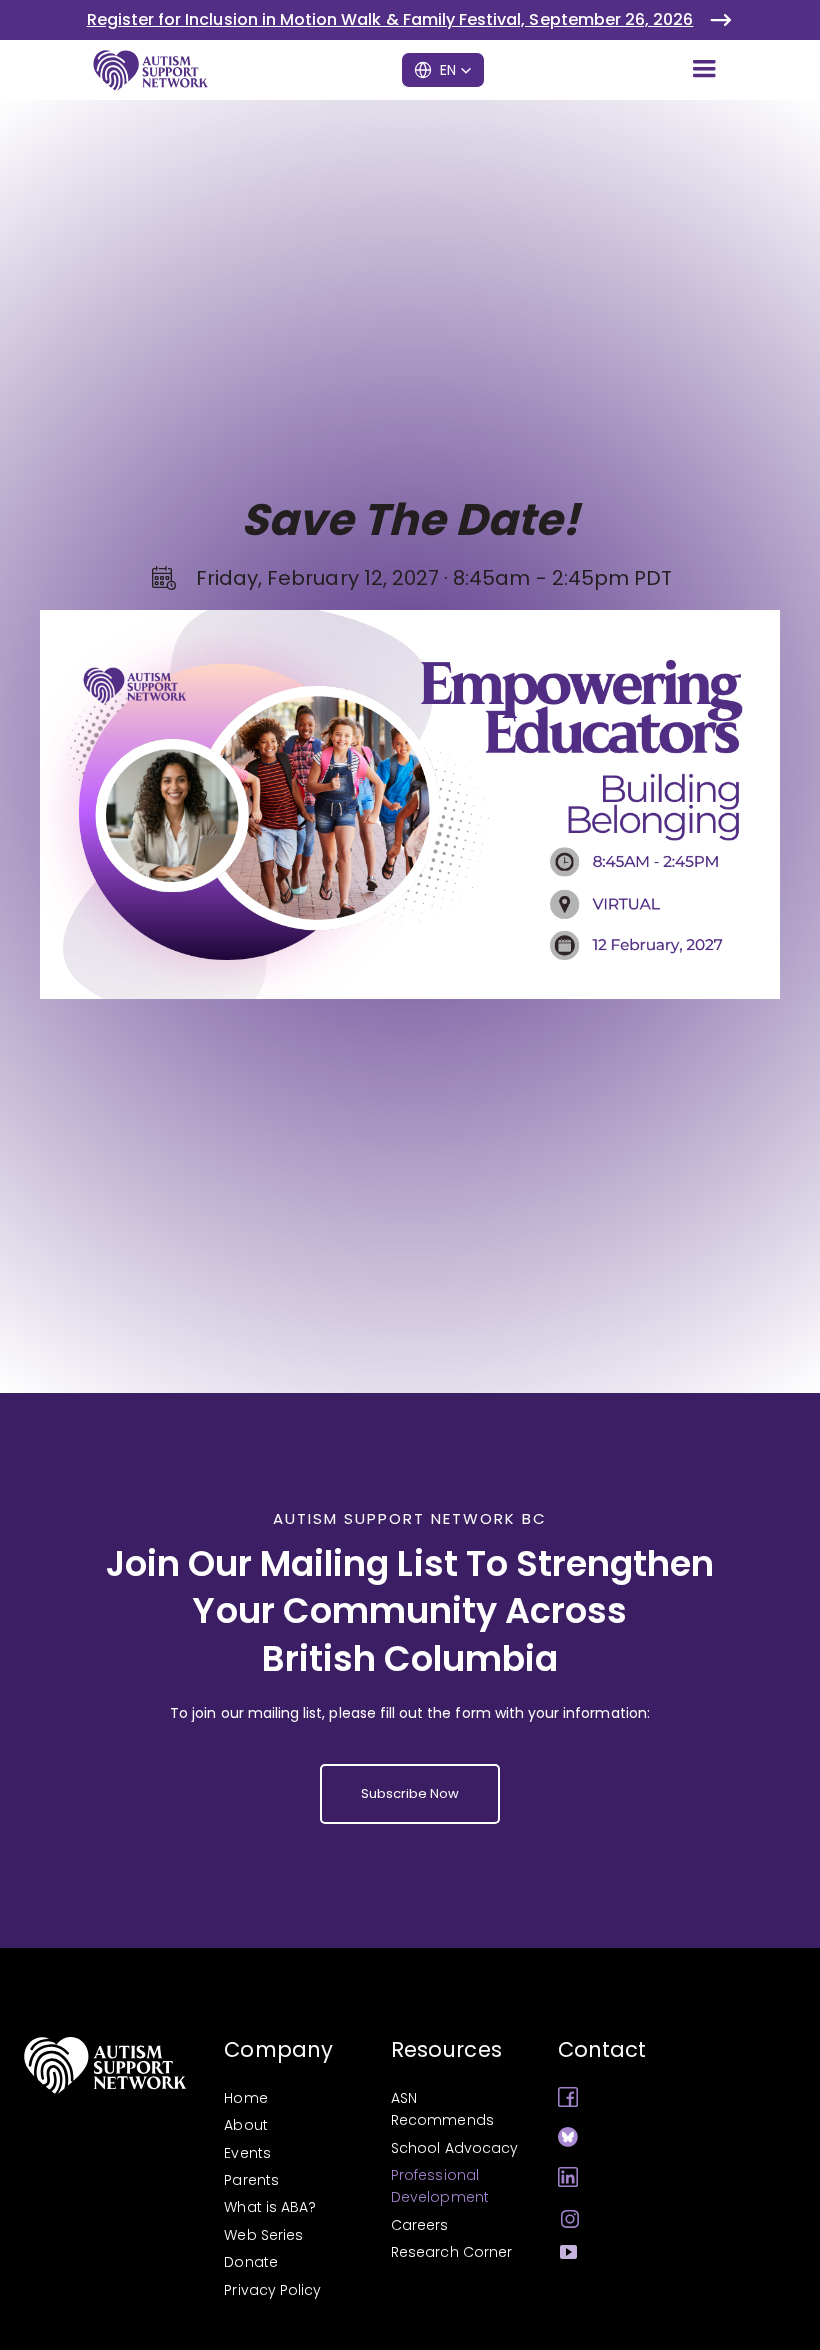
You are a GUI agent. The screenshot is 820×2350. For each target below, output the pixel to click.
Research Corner (451, 2252)
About (245, 2125)
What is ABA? (270, 2207)
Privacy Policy (272, 2290)
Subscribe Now (410, 1793)
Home (245, 2098)
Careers (419, 2225)
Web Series (263, 2235)
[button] (704, 70)
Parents (251, 2180)
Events (247, 2153)
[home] (149, 69)
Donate (250, 2262)
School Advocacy (454, 2148)
